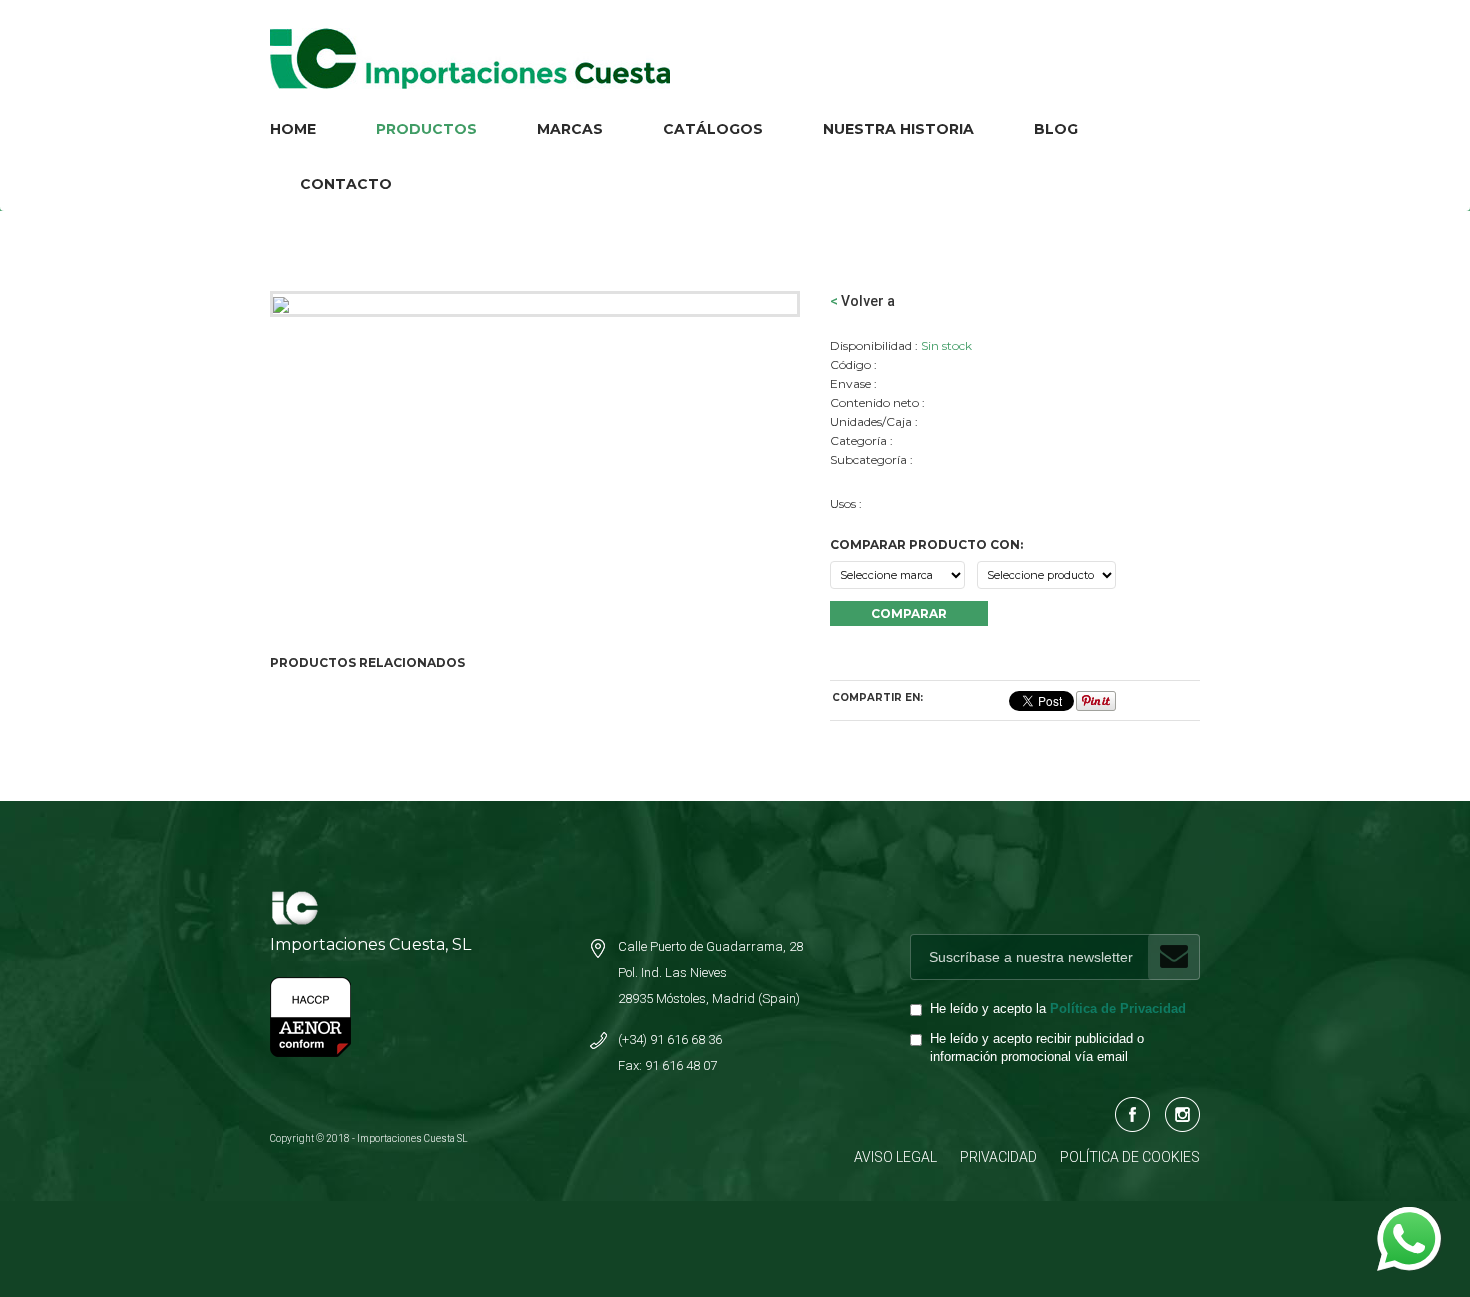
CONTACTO (346, 184)
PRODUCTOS (426, 129)
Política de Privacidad (1118, 1009)
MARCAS (570, 129)
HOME (293, 129)
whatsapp (1408, 1217)
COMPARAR (909, 613)
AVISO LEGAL (895, 1157)
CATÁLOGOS (713, 129)
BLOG (1056, 129)
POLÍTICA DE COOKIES (1130, 1157)
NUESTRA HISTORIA (898, 129)
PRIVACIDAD (998, 1157)
